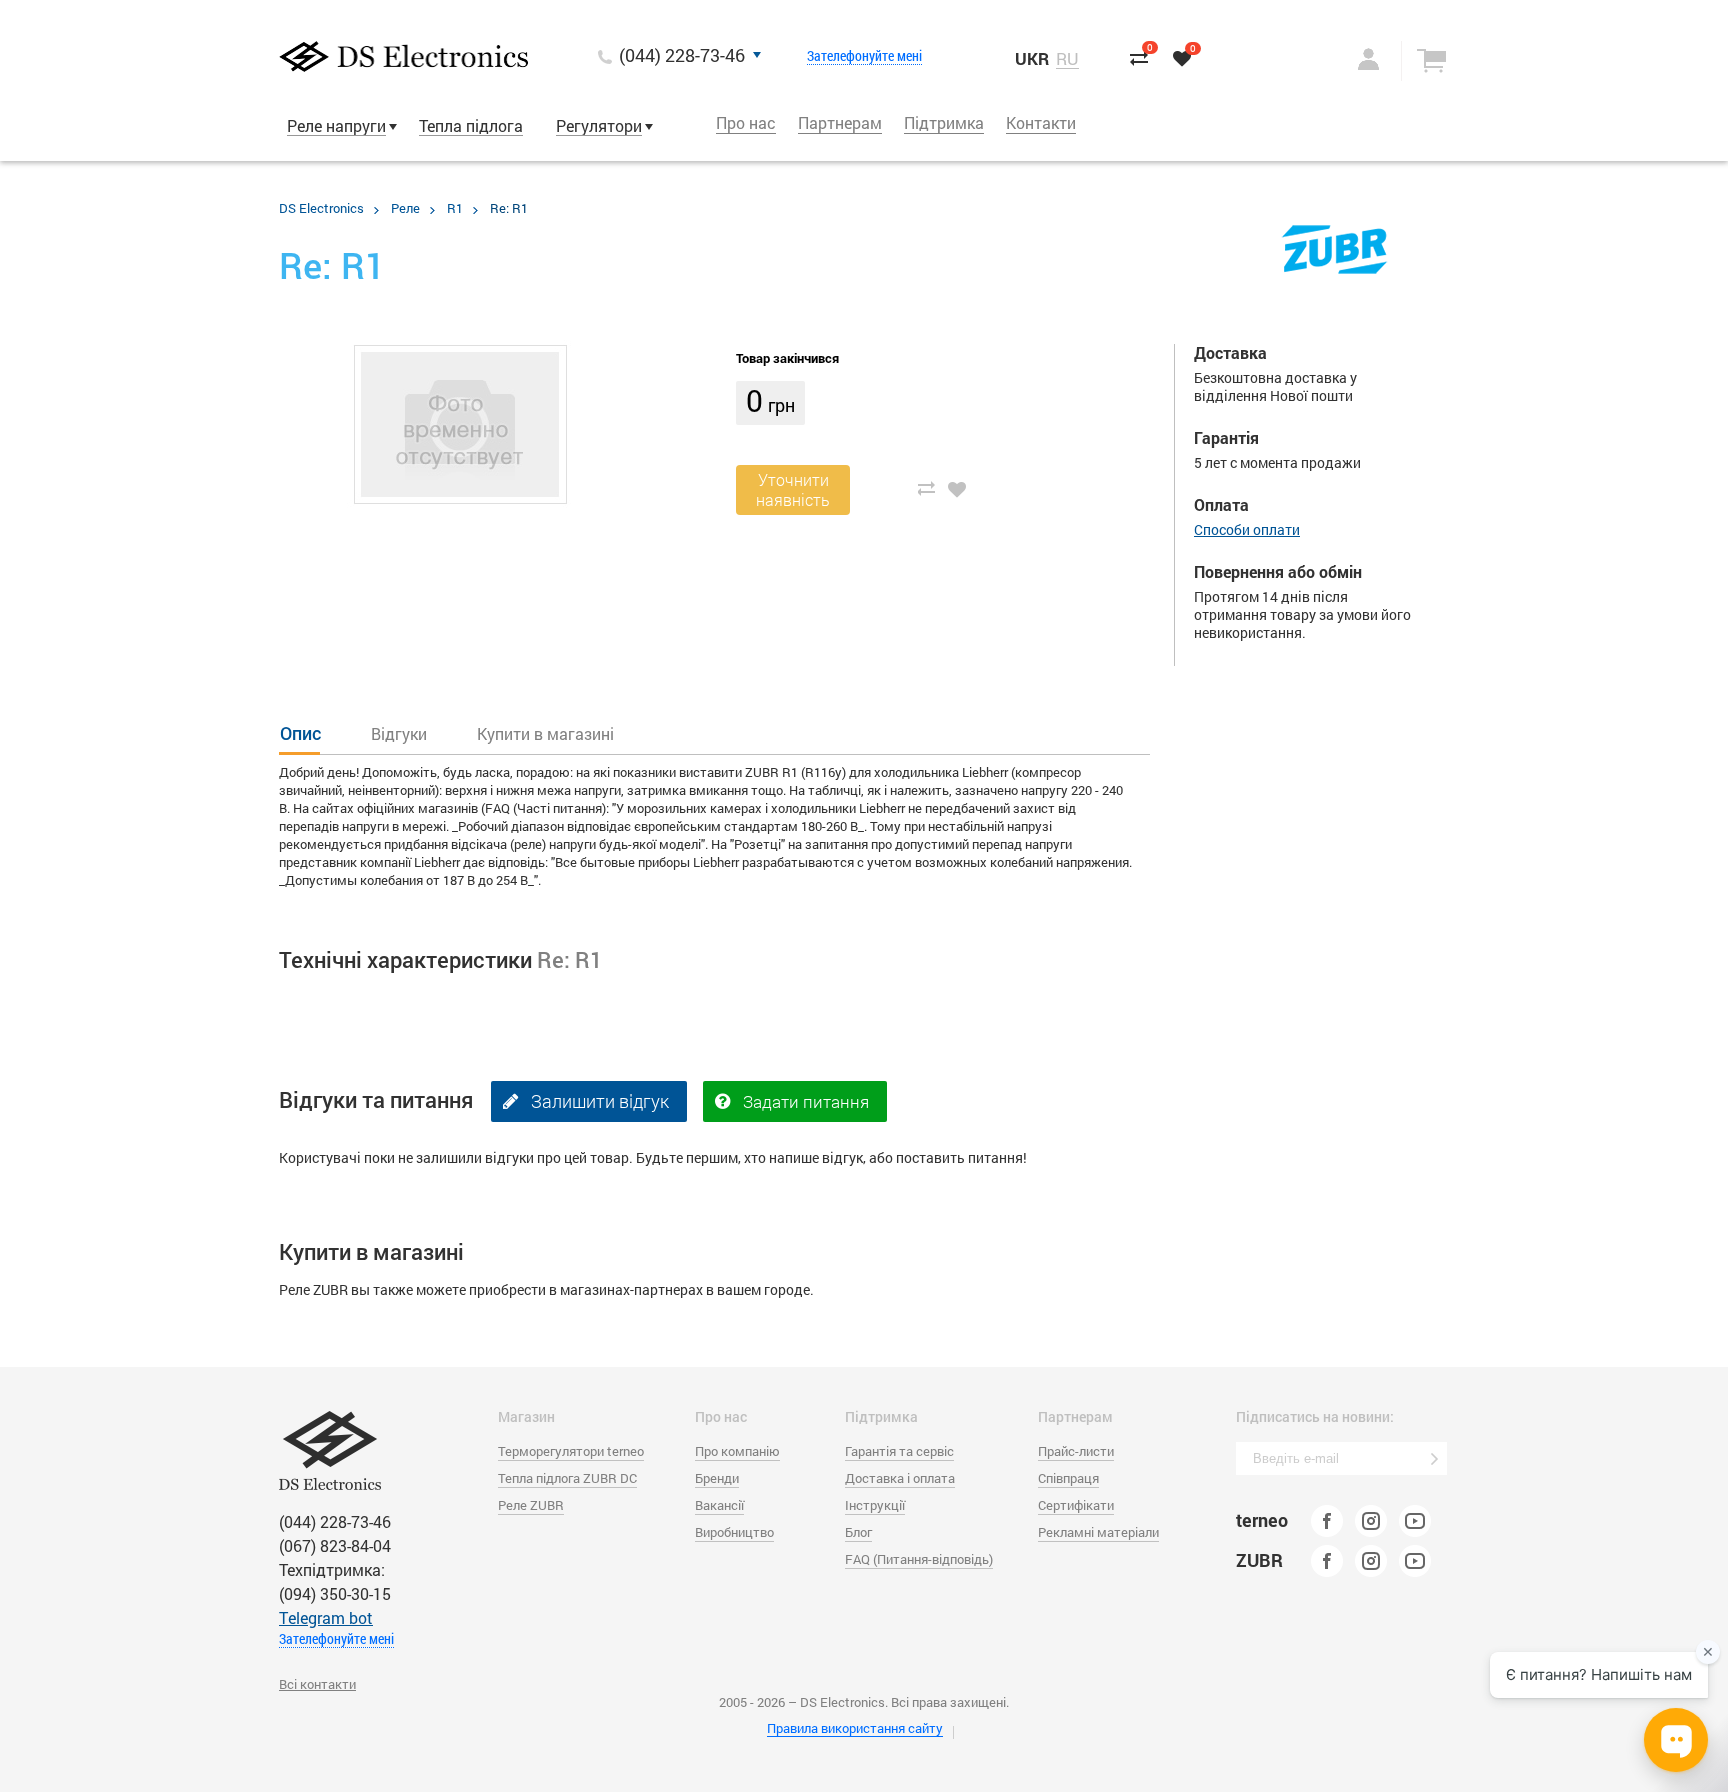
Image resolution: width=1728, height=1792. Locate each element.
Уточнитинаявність (793, 489)
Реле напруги (336, 125)
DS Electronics (321, 208)
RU (1067, 59)
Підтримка (944, 122)
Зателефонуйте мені (864, 56)
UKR (1032, 58)
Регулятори (599, 125)
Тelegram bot (326, 1617)
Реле (405, 208)
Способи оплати (1247, 529)
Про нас (746, 122)
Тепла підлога (471, 125)
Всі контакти (317, 1684)
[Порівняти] (926, 488)
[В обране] (958, 488)
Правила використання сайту (855, 1728)
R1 (455, 208)
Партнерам (840, 122)
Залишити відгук (600, 1101)
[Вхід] (1348, 59)
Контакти (1041, 122)
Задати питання (806, 1101)
